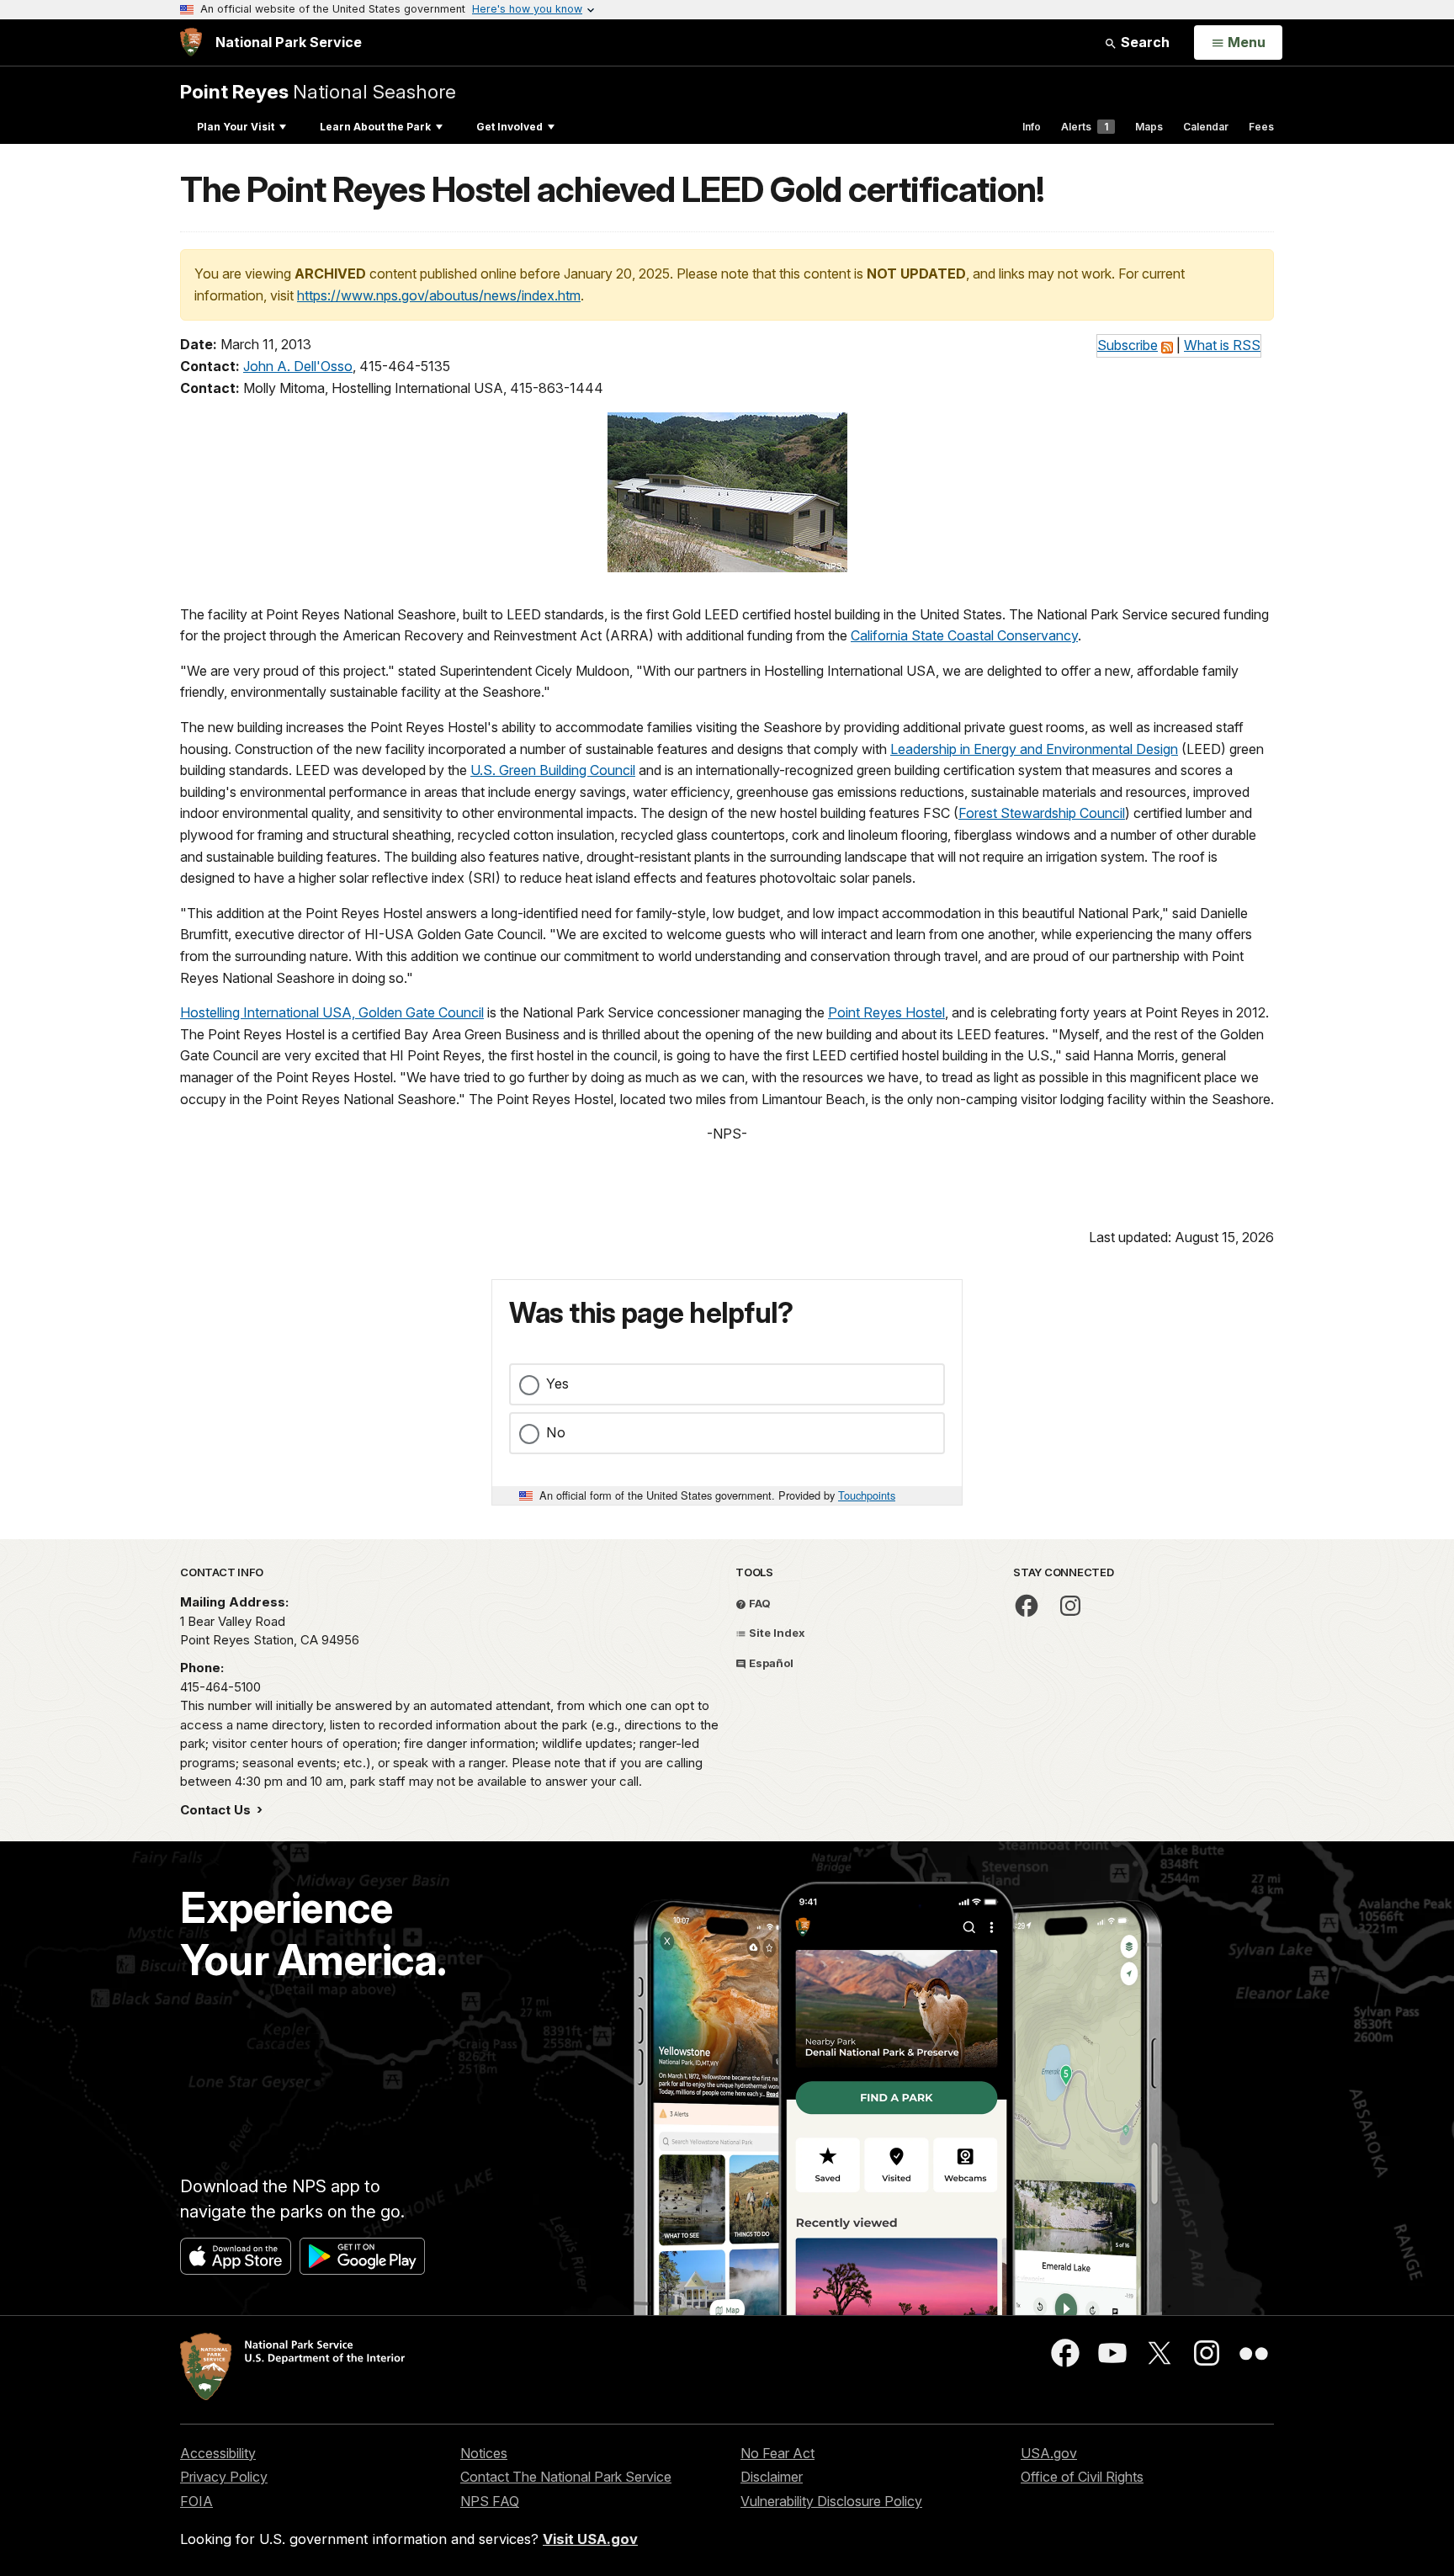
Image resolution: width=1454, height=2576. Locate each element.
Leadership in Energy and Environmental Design (1034, 749)
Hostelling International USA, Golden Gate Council (332, 1012)
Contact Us (217, 1810)
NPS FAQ (490, 2501)
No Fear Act (777, 2453)
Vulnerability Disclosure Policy (831, 2501)
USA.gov (1049, 2453)
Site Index (776, 1633)
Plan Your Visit (236, 127)
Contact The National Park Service (566, 2477)
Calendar (1206, 127)
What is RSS (1222, 345)
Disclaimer (772, 2477)
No (556, 1432)
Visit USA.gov (590, 2539)
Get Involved (509, 127)
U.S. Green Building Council (553, 770)
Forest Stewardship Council (1042, 813)
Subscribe (1128, 345)
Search (1144, 42)
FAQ (759, 1603)
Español (770, 1663)
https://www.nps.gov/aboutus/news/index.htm (439, 295)
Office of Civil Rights (1082, 2477)
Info (1032, 127)
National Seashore (318, 91)
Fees (1261, 127)
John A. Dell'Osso (298, 366)
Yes (557, 1384)
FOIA (196, 2501)
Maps (1149, 127)
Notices (484, 2453)
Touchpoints (867, 1495)
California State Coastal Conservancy (964, 635)
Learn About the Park (375, 127)
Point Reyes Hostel (886, 1012)
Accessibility (218, 2453)
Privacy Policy (224, 2477)
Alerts (1085, 127)
